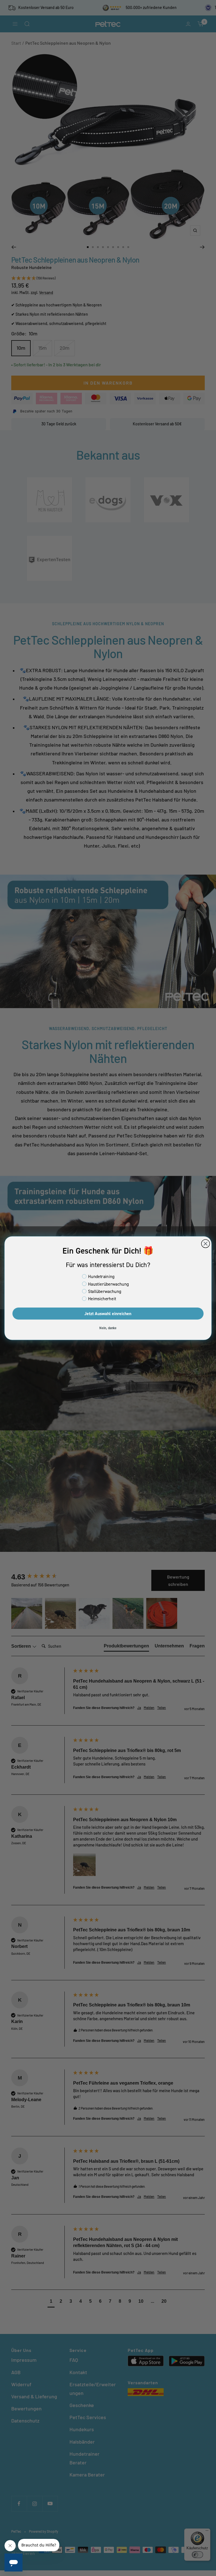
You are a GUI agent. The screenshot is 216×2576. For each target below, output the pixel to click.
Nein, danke (108, 1328)
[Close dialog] (205, 1244)
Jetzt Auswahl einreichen (108, 1313)
